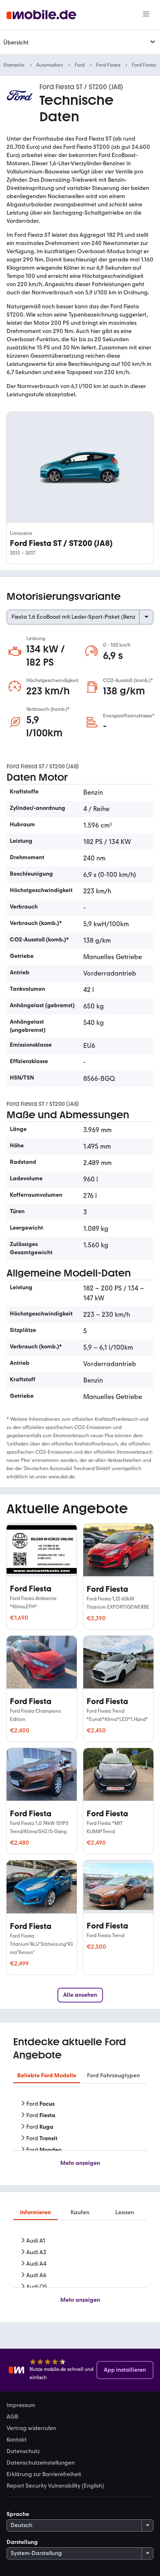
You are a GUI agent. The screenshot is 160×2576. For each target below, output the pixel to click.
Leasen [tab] (125, 2212)
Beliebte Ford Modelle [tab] (47, 2075)
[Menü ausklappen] (153, 42)
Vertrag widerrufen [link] (31, 2428)
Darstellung (22, 2542)
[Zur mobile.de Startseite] (41, 15)
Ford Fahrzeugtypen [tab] (113, 2075)
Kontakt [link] (17, 2440)
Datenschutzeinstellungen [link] (41, 2463)
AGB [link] (12, 2417)
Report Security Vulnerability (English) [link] (55, 2486)
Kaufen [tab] (80, 2212)
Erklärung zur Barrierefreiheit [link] (44, 2474)
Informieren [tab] (35, 2212)
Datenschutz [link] (23, 2451)
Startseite (14, 65)
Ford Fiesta (108, 65)
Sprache (18, 2514)
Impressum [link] (21, 2405)
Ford (80, 65)
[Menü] (146, 15)
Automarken (50, 65)
